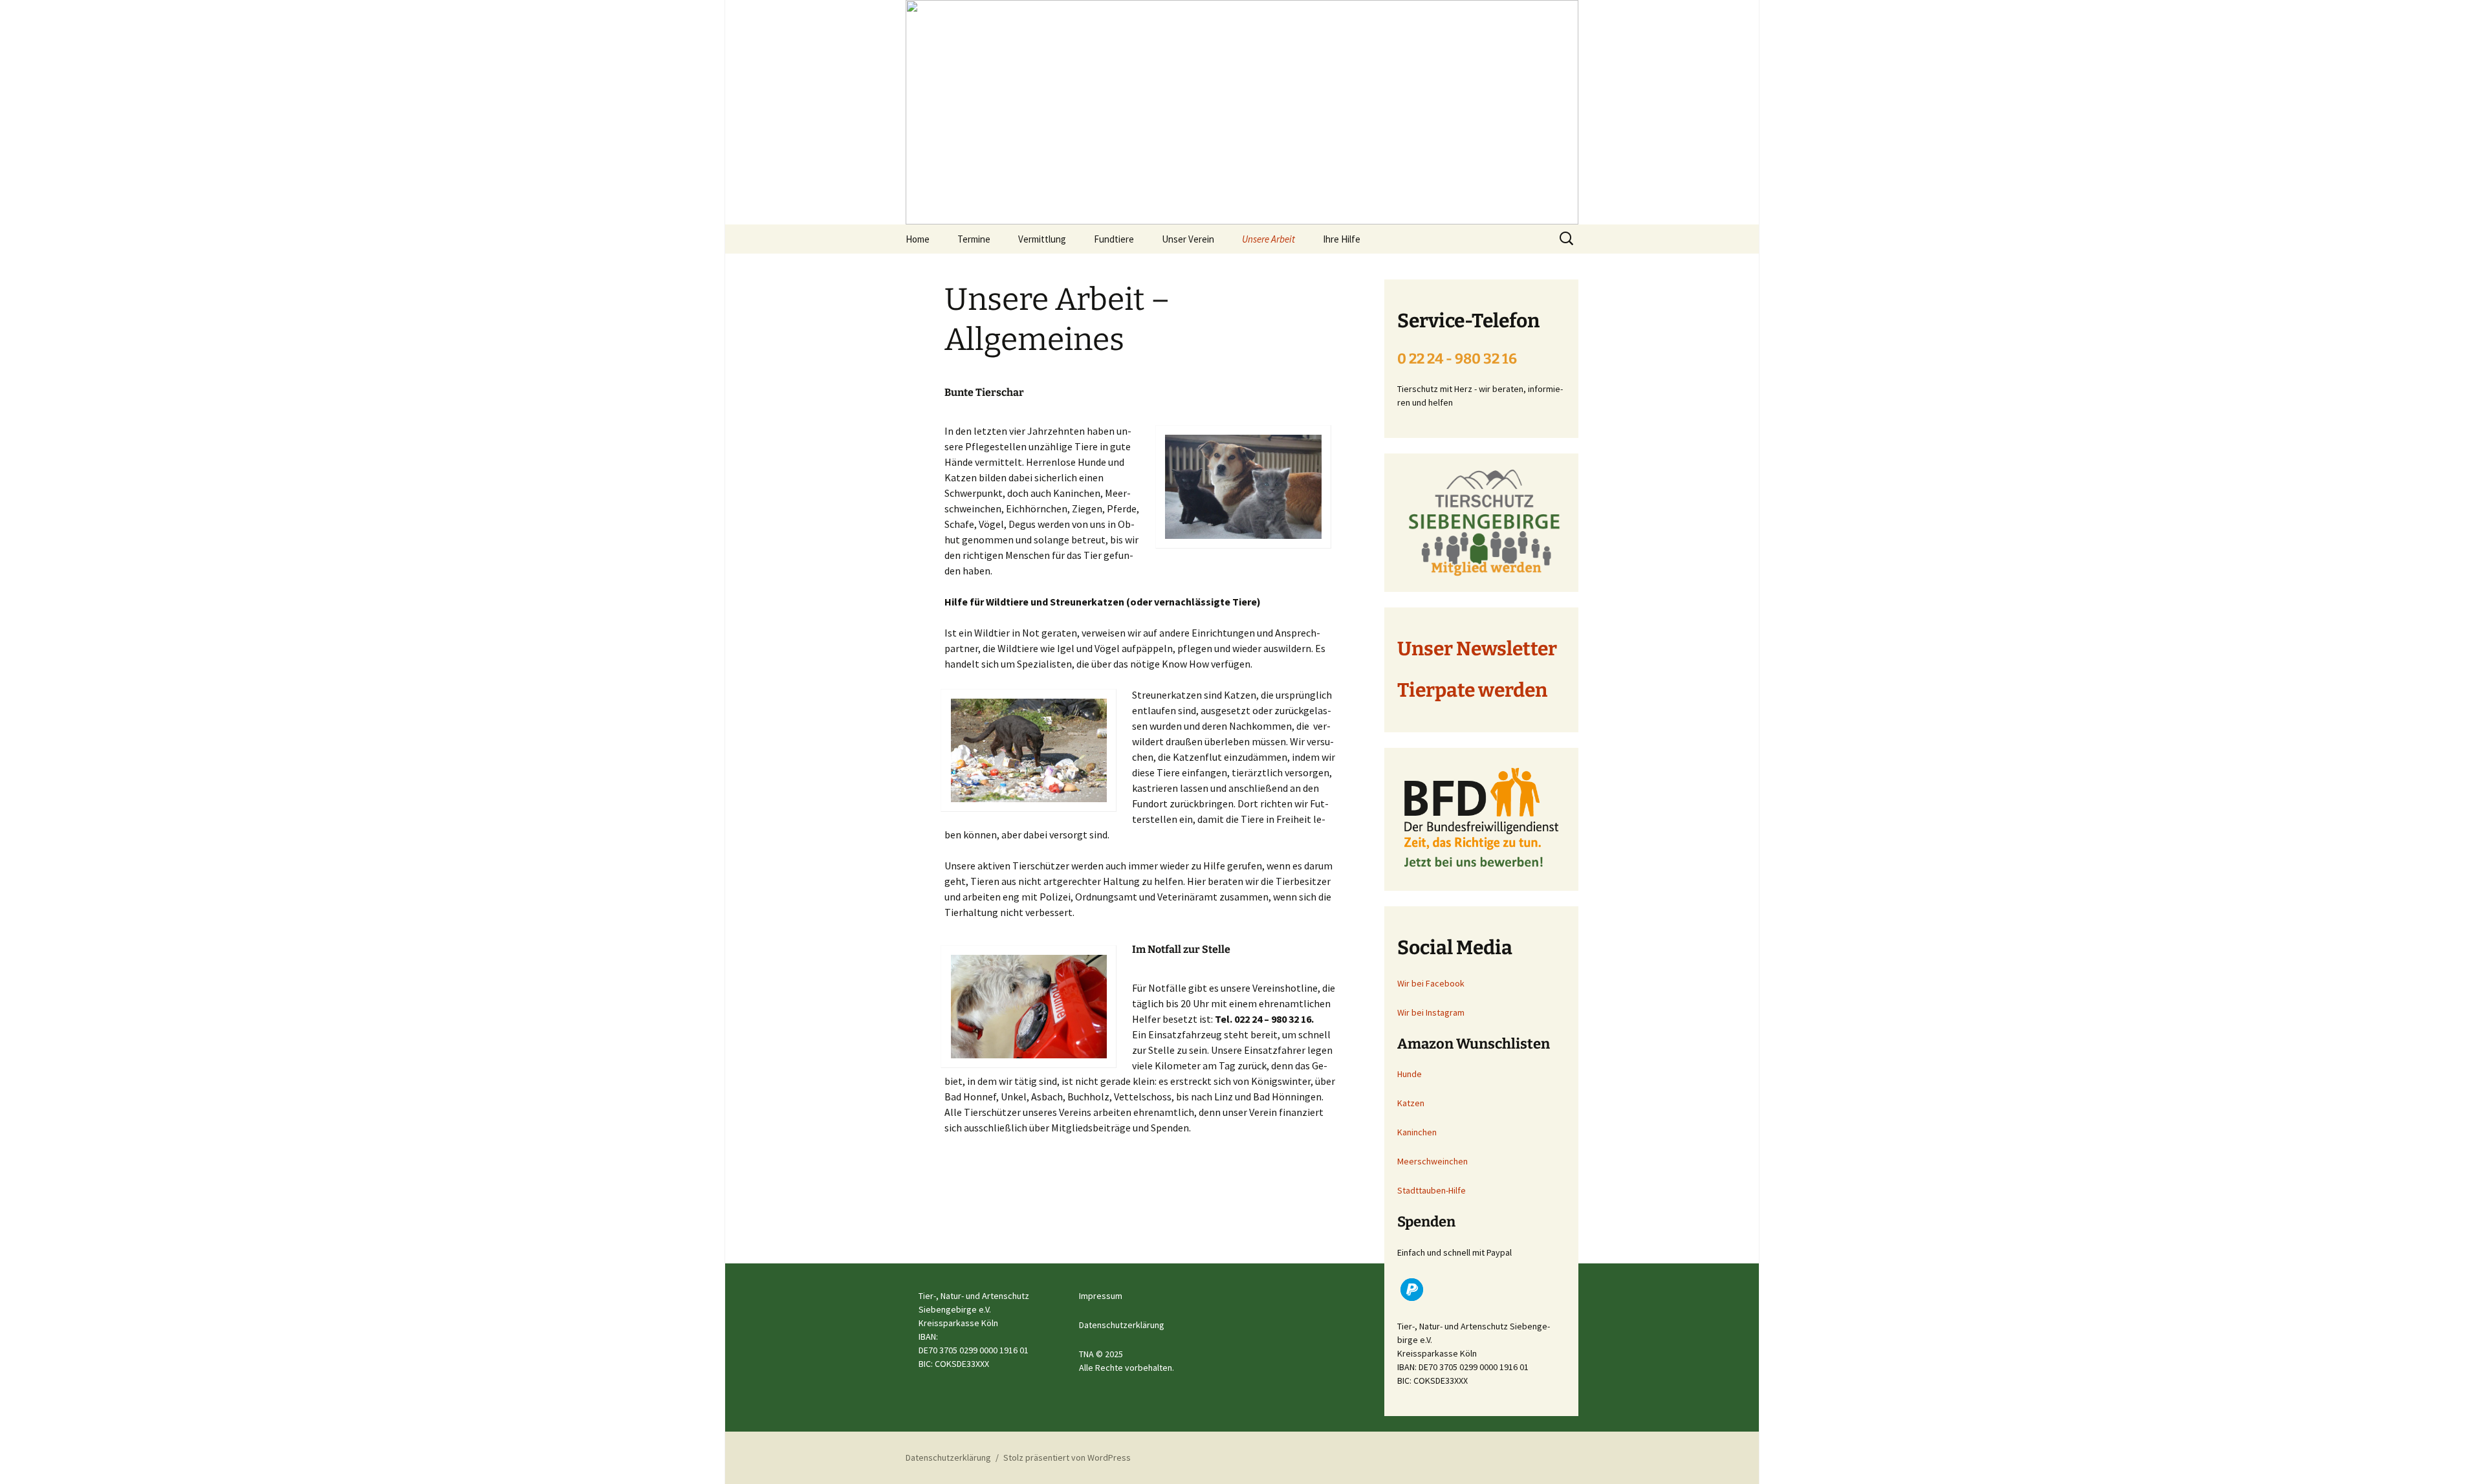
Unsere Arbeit (1269, 239)
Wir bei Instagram (1431, 1012)
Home (918, 239)
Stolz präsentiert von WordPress (1067, 1457)
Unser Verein (1188, 239)
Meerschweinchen (1433, 1161)
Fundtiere (1114, 239)
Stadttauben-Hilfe (1432, 1190)
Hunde (1410, 1074)
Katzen (1411, 1103)
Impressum (1101, 1296)
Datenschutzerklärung (1122, 1325)
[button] (1412, 1290)
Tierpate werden (1472, 690)
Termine (974, 239)
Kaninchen (1417, 1132)
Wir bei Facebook (1431, 983)
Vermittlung (1042, 239)
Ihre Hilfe (1342, 239)
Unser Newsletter (1477, 649)
